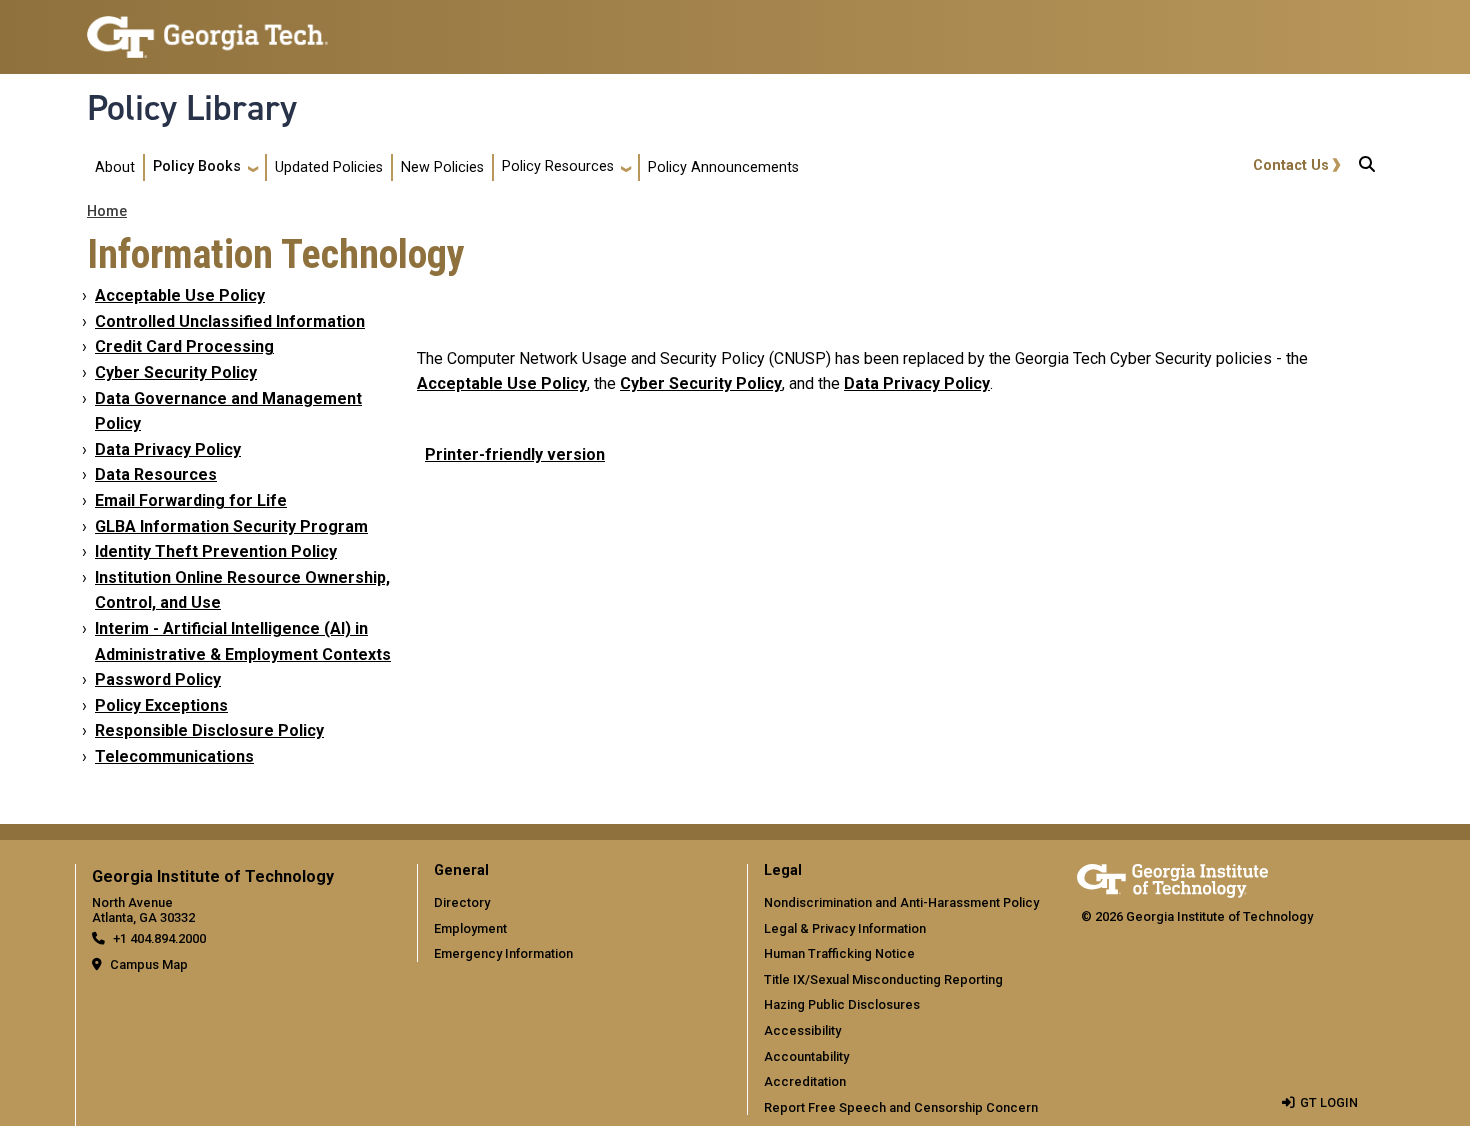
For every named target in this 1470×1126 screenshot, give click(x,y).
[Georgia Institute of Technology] (207, 28)
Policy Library (192, 108)
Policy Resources (558, 166)
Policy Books (197, 166)
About (115, 167)
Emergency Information (503, 953)
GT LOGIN (1329, 1102)
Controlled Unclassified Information (230, 321)
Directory (462, 902)
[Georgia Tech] (1172, 877)
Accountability (806, 1056)
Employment (470, 928)
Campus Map (149, 964)
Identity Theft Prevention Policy (216, 551)
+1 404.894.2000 (159, 938)
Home (107, 211)
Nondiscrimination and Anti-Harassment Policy (901, 902)
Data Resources (156, 474)
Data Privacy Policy (168, 449)
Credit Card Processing (184, 346)
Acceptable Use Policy (180, 295)
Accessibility (802, 1030)
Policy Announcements (723, 167)
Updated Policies (329, 167)
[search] (1367, 168)
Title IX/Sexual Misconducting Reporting (883, 979)
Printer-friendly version (515, 454)
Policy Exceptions (161, 705)
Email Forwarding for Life (191, 500)
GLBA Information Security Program (231, 526)
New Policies (442, 167)
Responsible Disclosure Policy (209, 730)
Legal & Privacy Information (845, 928)
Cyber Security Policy (176, 372)
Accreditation (805, 1081)
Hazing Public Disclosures (842, 1004)
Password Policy (158, 679)
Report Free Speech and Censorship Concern (901, 1107)
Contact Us (1291, 165)
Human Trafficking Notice (839, 953)
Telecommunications (174, 756)
